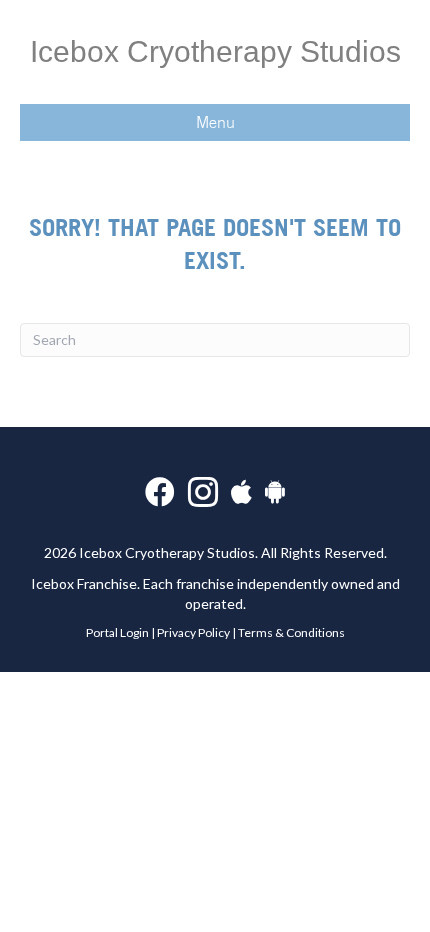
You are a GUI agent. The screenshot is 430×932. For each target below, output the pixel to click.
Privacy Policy (193, 632)
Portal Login (117, 632)
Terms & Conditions (291, 632)
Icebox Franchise (84, 583)
